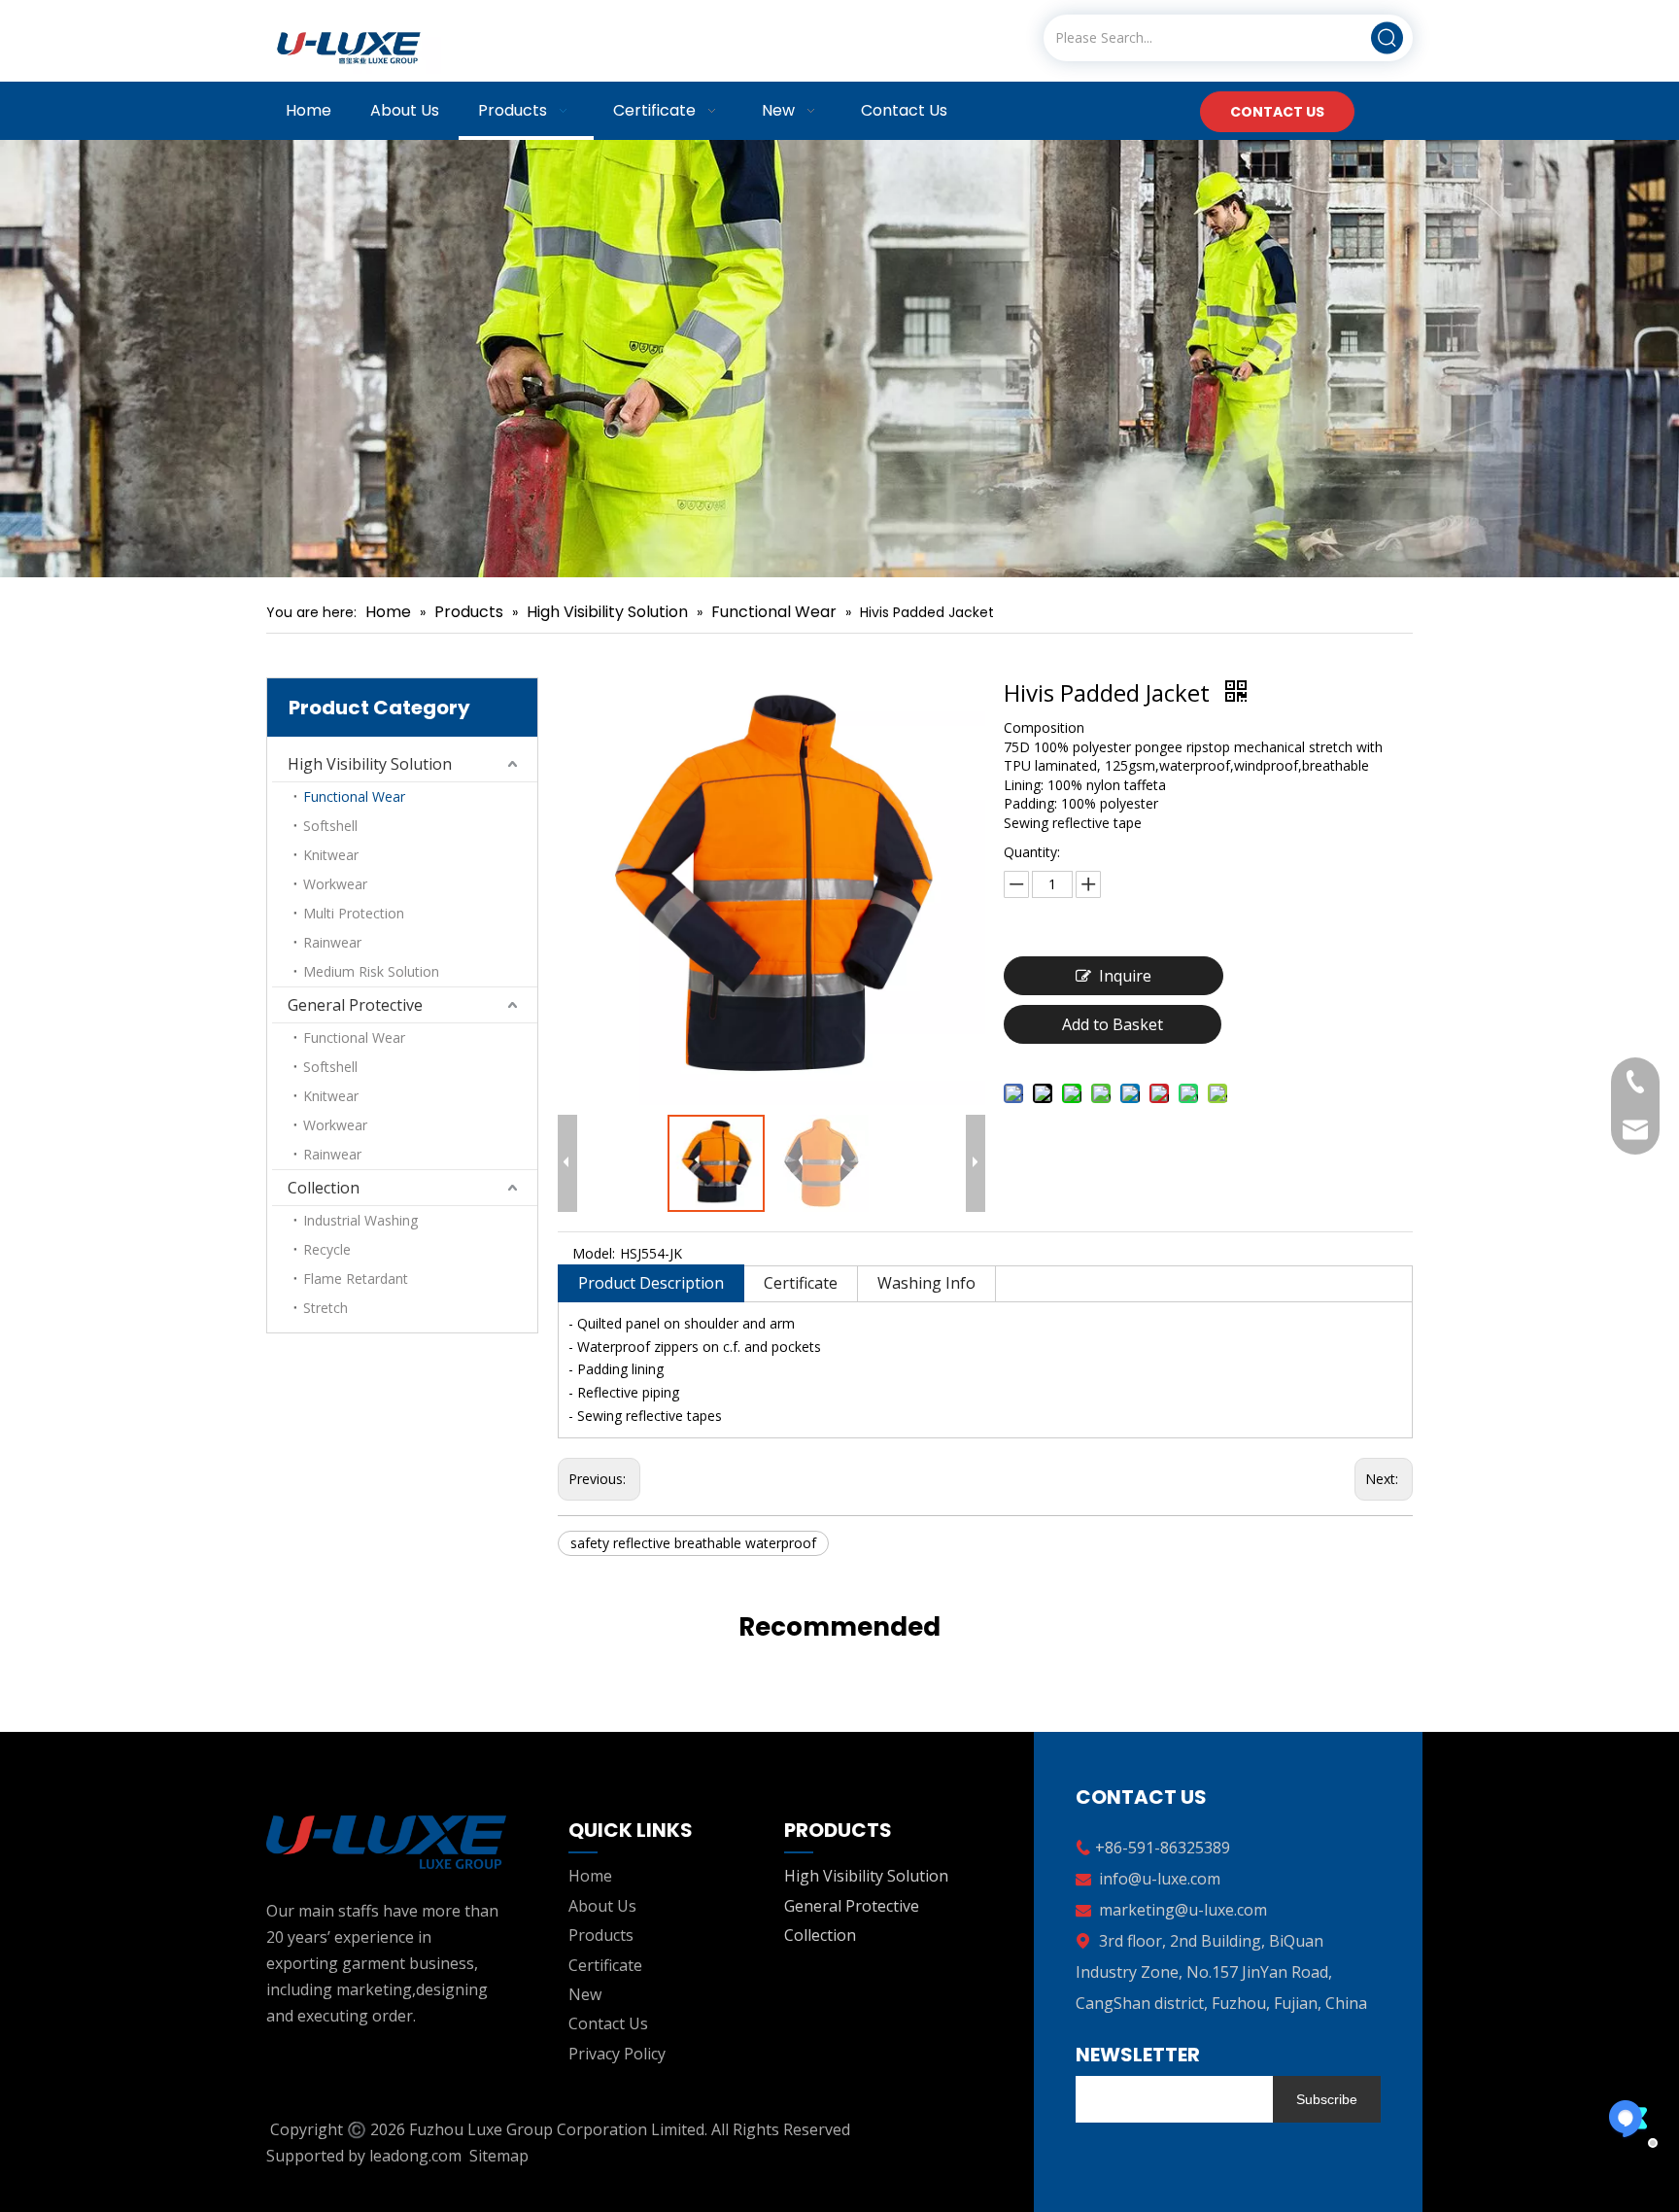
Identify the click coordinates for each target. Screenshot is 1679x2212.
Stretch (326, 1308)
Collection (324, 1188)
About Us (602, 1906)
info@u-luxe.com (1160, 1879)
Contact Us (608, 2023)
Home (590, 1876)
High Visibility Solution (370, 764)
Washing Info (926, 1283)
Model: (594, 1253)
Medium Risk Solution (371, 971)
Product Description (651, 1283)
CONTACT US (1277, 112)
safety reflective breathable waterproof (693, 1543)
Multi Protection (354, 913)
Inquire (1125, 976)
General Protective (355, 1005)
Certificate (801, 1283)
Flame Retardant (356, 1279)
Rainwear (332, 942)
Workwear (335, 884)
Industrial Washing (360, 1220)
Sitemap (499, 2156)
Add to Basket (1113, 1024)
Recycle (327, 1249)
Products (601, 1935)
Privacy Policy (617, 2054)
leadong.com (415, 2156)
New (585, 1994)
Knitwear (331, 855)
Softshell (330, 826)
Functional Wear (354, 796)
